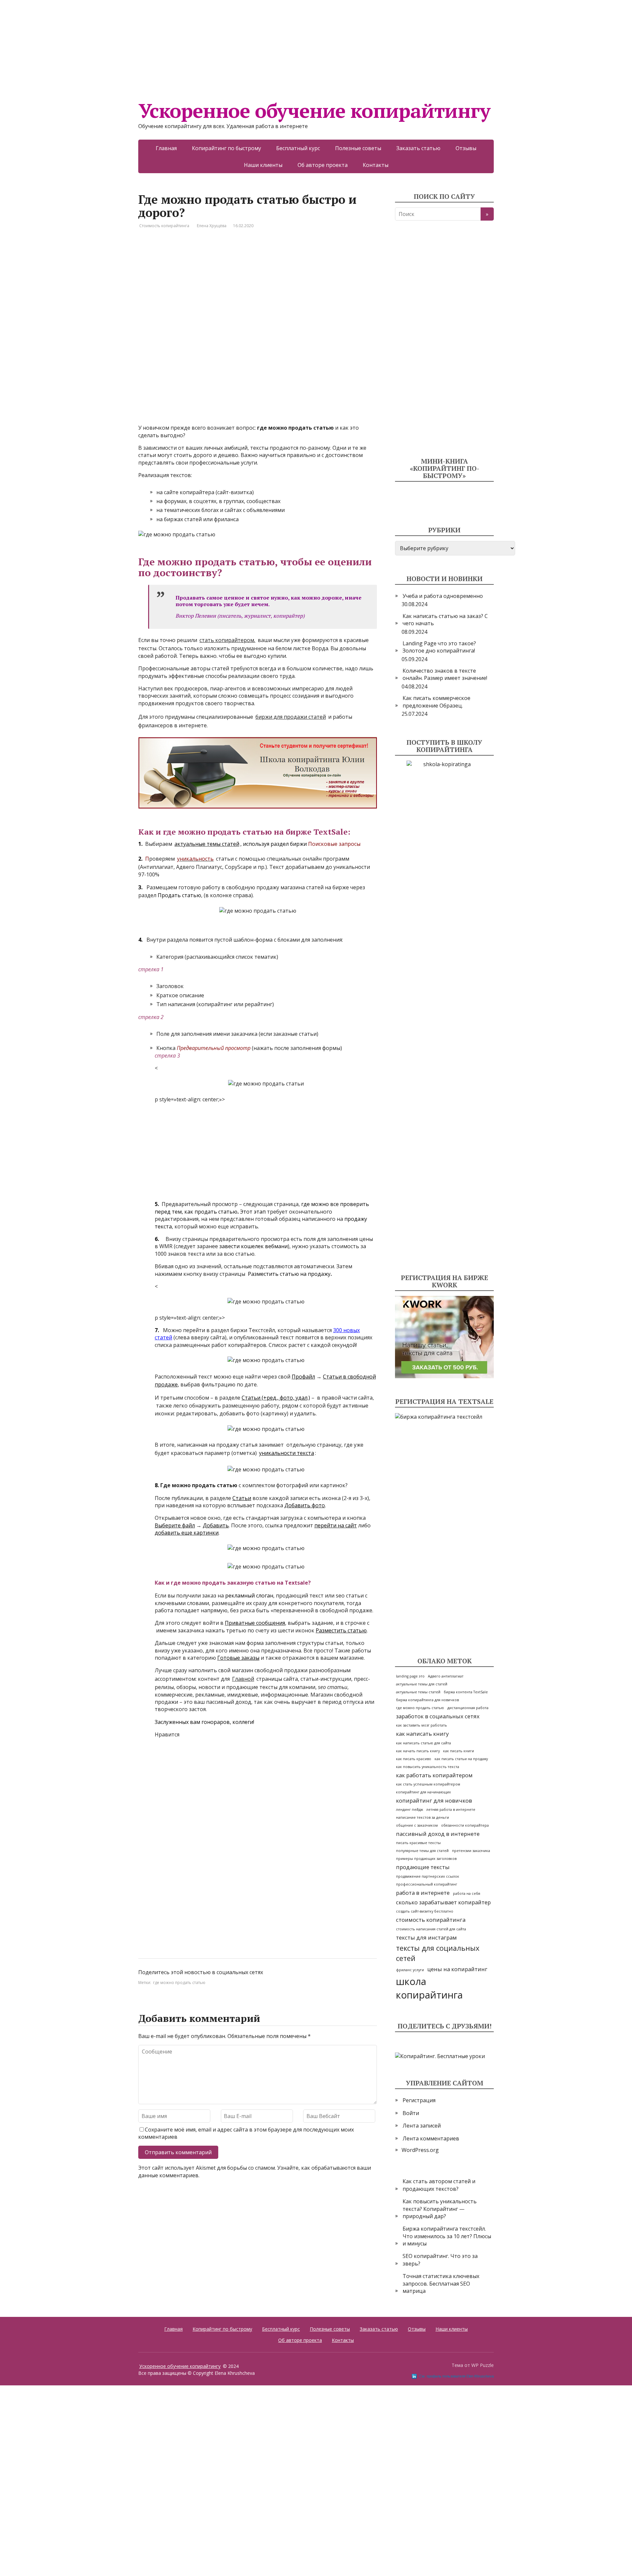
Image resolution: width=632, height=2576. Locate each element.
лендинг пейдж (409, 1810)
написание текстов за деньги (422, 1817)
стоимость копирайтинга (431, 1920)
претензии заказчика (471, 1851)
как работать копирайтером (434, 1775)
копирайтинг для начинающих (423, 1792)
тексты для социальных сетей (438, 1953)
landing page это (410, 1676)
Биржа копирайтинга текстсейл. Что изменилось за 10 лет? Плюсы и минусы (447, 2236)
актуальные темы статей (418, 1692)
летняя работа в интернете (451, 1810)
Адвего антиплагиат (446, 1676)
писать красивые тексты (418, 1843)
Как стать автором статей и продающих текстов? (439, 2185)
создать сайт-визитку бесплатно (425, 1911)
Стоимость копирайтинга (164, 226)
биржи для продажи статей (291, 717)
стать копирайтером (227, 640)
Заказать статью (418, 148)
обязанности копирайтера (465, 1825)
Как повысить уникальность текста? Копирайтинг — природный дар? (440, 2209)
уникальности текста (287, 1453)
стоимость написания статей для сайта (431, 1929)
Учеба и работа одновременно (443, 596)
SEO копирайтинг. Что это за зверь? (440, 2260)
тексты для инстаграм (426, 1937)
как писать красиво (414, 1759)
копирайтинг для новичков (434, 1800)
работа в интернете (423, 1893)
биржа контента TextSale (466, 1692)
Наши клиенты (263, 165)
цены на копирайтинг (457, 1969)
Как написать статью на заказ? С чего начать (445, 620)
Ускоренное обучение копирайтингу (314, 111)
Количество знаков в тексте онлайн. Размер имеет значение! (445, 674)
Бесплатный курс (298, 148)
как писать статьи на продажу (461, 1759)
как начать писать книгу (418, 1751)
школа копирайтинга (429, 1988)
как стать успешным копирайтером (428, 1784)
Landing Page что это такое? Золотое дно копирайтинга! (439, 647)
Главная (166, 148)
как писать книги (459, 1751)
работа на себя (467, 1893)
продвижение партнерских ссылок (428, 1876)
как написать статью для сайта (423, 1743)
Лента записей (422, 2126)
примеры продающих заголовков (426, 1859)
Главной (243, 1679)
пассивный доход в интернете (438, 1834)
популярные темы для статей (422, 1851)
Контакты (376, 165)
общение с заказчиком (417, 1825)
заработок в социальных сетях (438, 1716)
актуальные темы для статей (422, 1684)
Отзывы (466, 148)
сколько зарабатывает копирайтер (443, 1902)
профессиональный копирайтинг (427, 1884)
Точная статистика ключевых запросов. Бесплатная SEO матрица (441, 2283)
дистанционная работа (468, 1708)
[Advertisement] (197, 46)
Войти (411, 2113)
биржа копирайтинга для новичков (427, 1700)
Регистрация (419, 2100)
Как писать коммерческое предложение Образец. (436, 702)
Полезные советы (358, 148)
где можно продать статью (179, 1983)
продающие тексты (423, 1867)
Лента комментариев (431, 2138)
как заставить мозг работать (421, 1725)
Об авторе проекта (323, 165)
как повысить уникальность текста (428, 1767)
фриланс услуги (410, 1970)
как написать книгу (422, 1734)
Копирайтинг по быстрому (226, 148)
